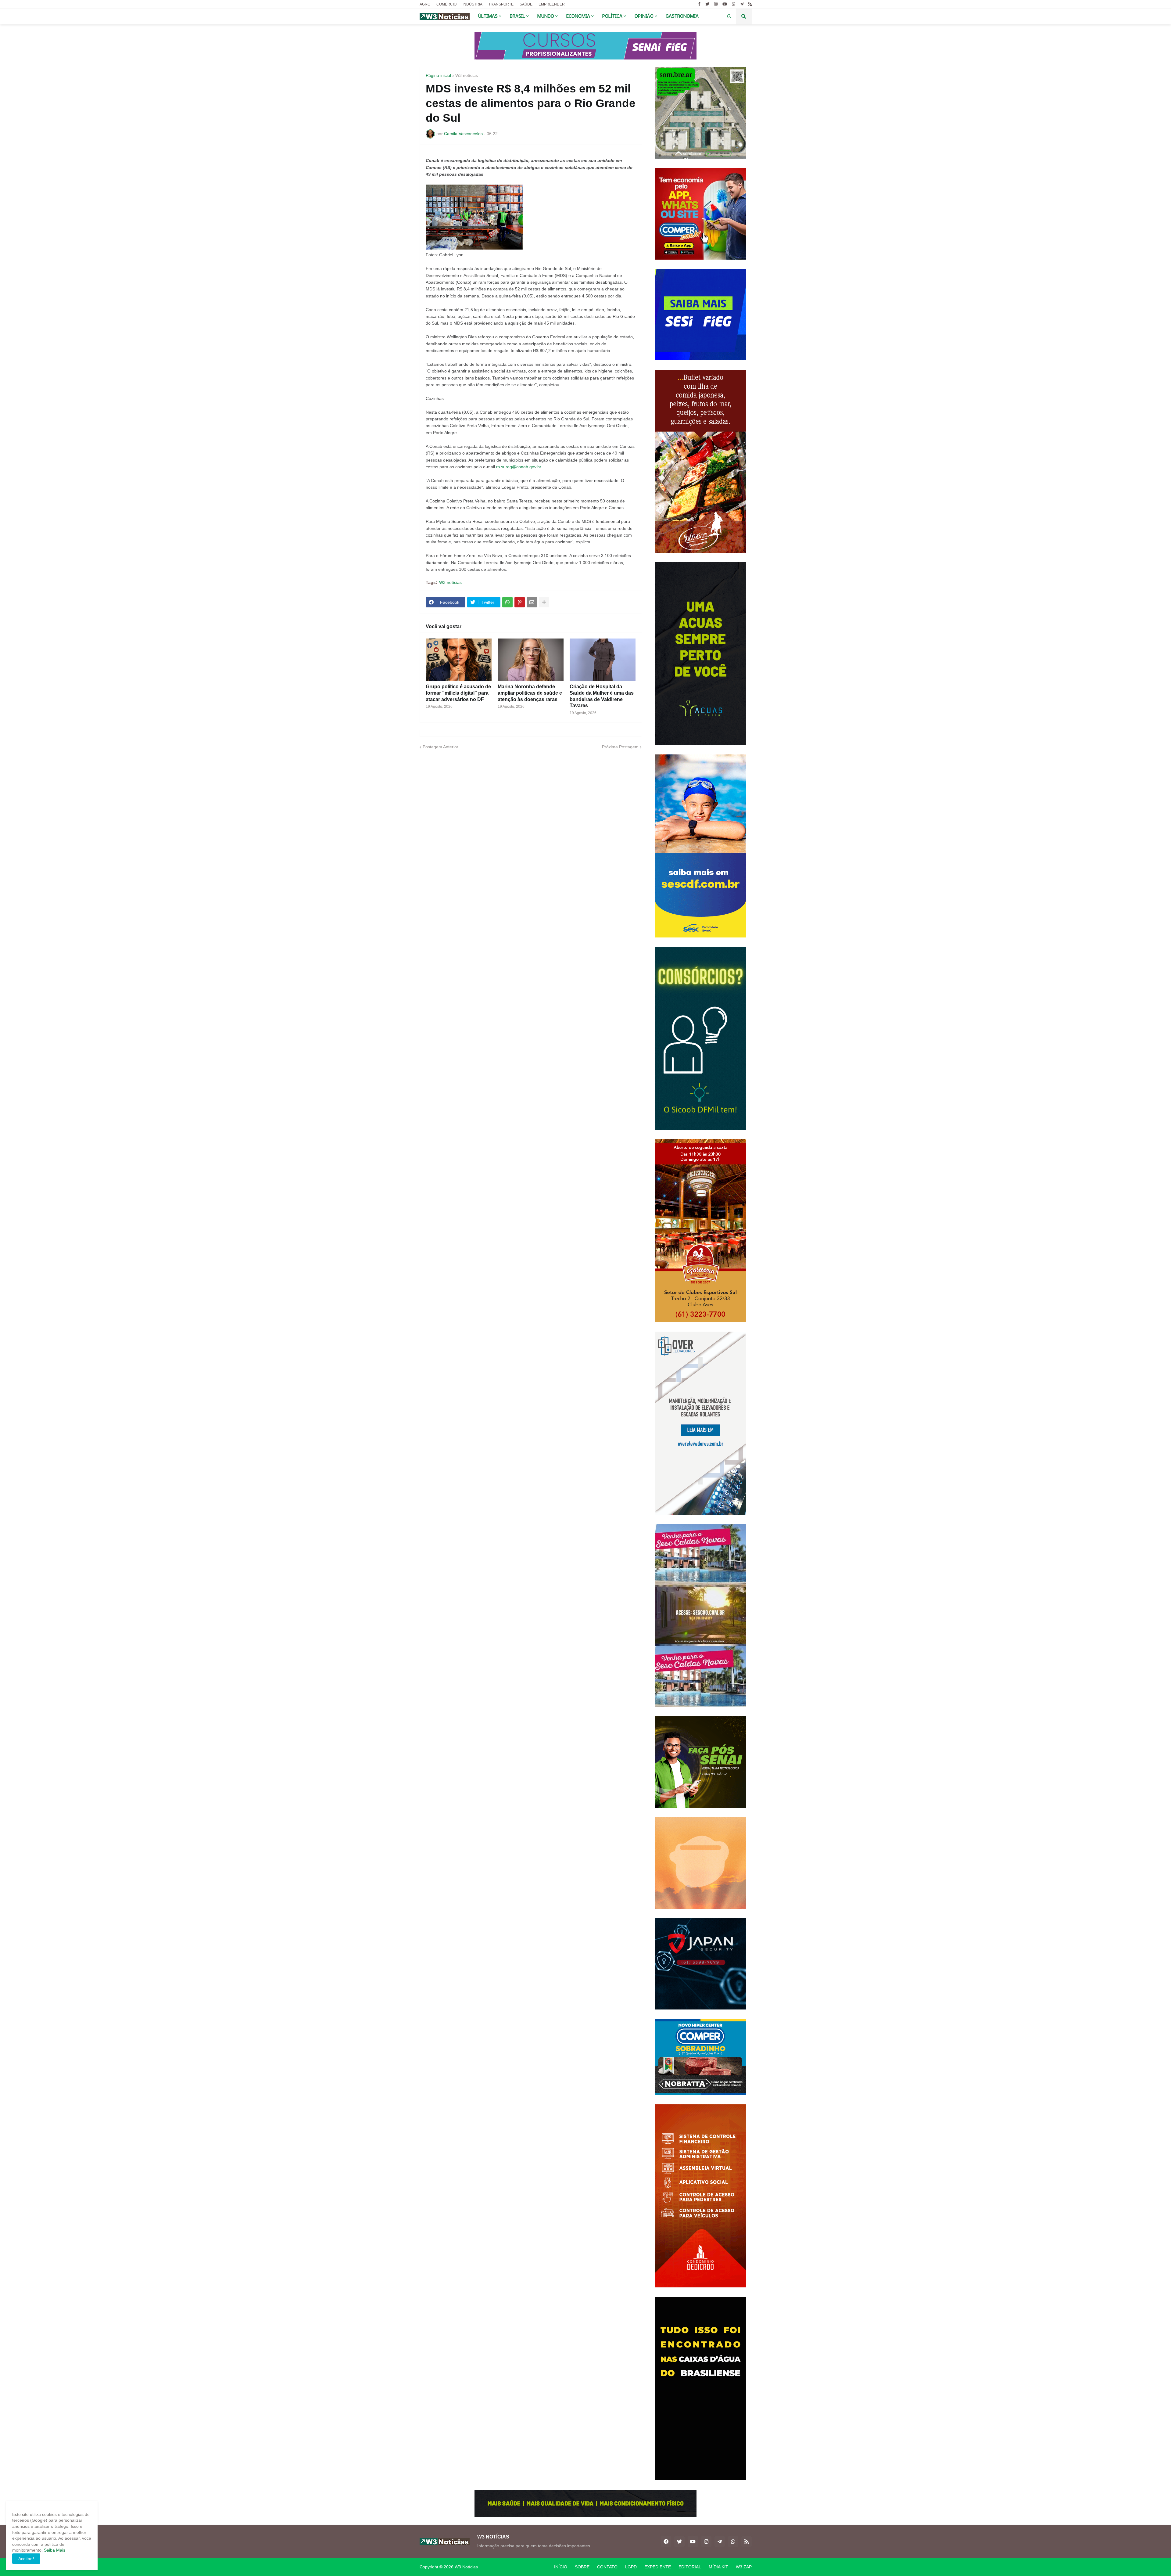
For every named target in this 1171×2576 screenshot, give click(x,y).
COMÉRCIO (446, 4)
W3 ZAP (744, 2567)
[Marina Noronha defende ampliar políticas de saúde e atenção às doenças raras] (531, 660)
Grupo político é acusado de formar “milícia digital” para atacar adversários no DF (458, 693)
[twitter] (707, 4)
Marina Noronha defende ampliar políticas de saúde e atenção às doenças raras (530, 693)
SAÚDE (526, 4)
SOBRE (582, 2567)
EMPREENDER (552, 4)
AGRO (425, 4)
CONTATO (607, 2567)
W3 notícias (467, 75)
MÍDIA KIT (718, 2567)
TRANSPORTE (501, 4)
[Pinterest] (520, 602)
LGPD (631, 2567)
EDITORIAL (690, 2567)
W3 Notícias (466, 2567)
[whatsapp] (734, 4)
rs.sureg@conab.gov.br (519, 467)
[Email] (532, 602)
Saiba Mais (54, 2550)
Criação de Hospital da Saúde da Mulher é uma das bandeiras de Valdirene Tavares (602, 696)
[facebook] (666, 2542)
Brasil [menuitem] (517, 16)
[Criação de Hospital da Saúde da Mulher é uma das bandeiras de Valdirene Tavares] (603, 660)
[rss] (750, 4)
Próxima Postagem (620, 747)
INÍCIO (561, 2567)
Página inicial (438, 75)
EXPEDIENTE (658, 2567)
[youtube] (725, 4)
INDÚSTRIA (473, 4)
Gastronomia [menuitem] (682, 16)
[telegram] (742, 4)
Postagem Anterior (440, 747)
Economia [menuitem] (578, 16)
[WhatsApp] (507, 602)
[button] (729, 16)
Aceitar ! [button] (26, 2559)
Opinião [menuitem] (644, 16)
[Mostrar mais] (544, 602)
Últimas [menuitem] (488, 16)
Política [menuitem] (612, 16)
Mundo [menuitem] (546, 16)
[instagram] (716, 4)
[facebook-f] (699, 4)
